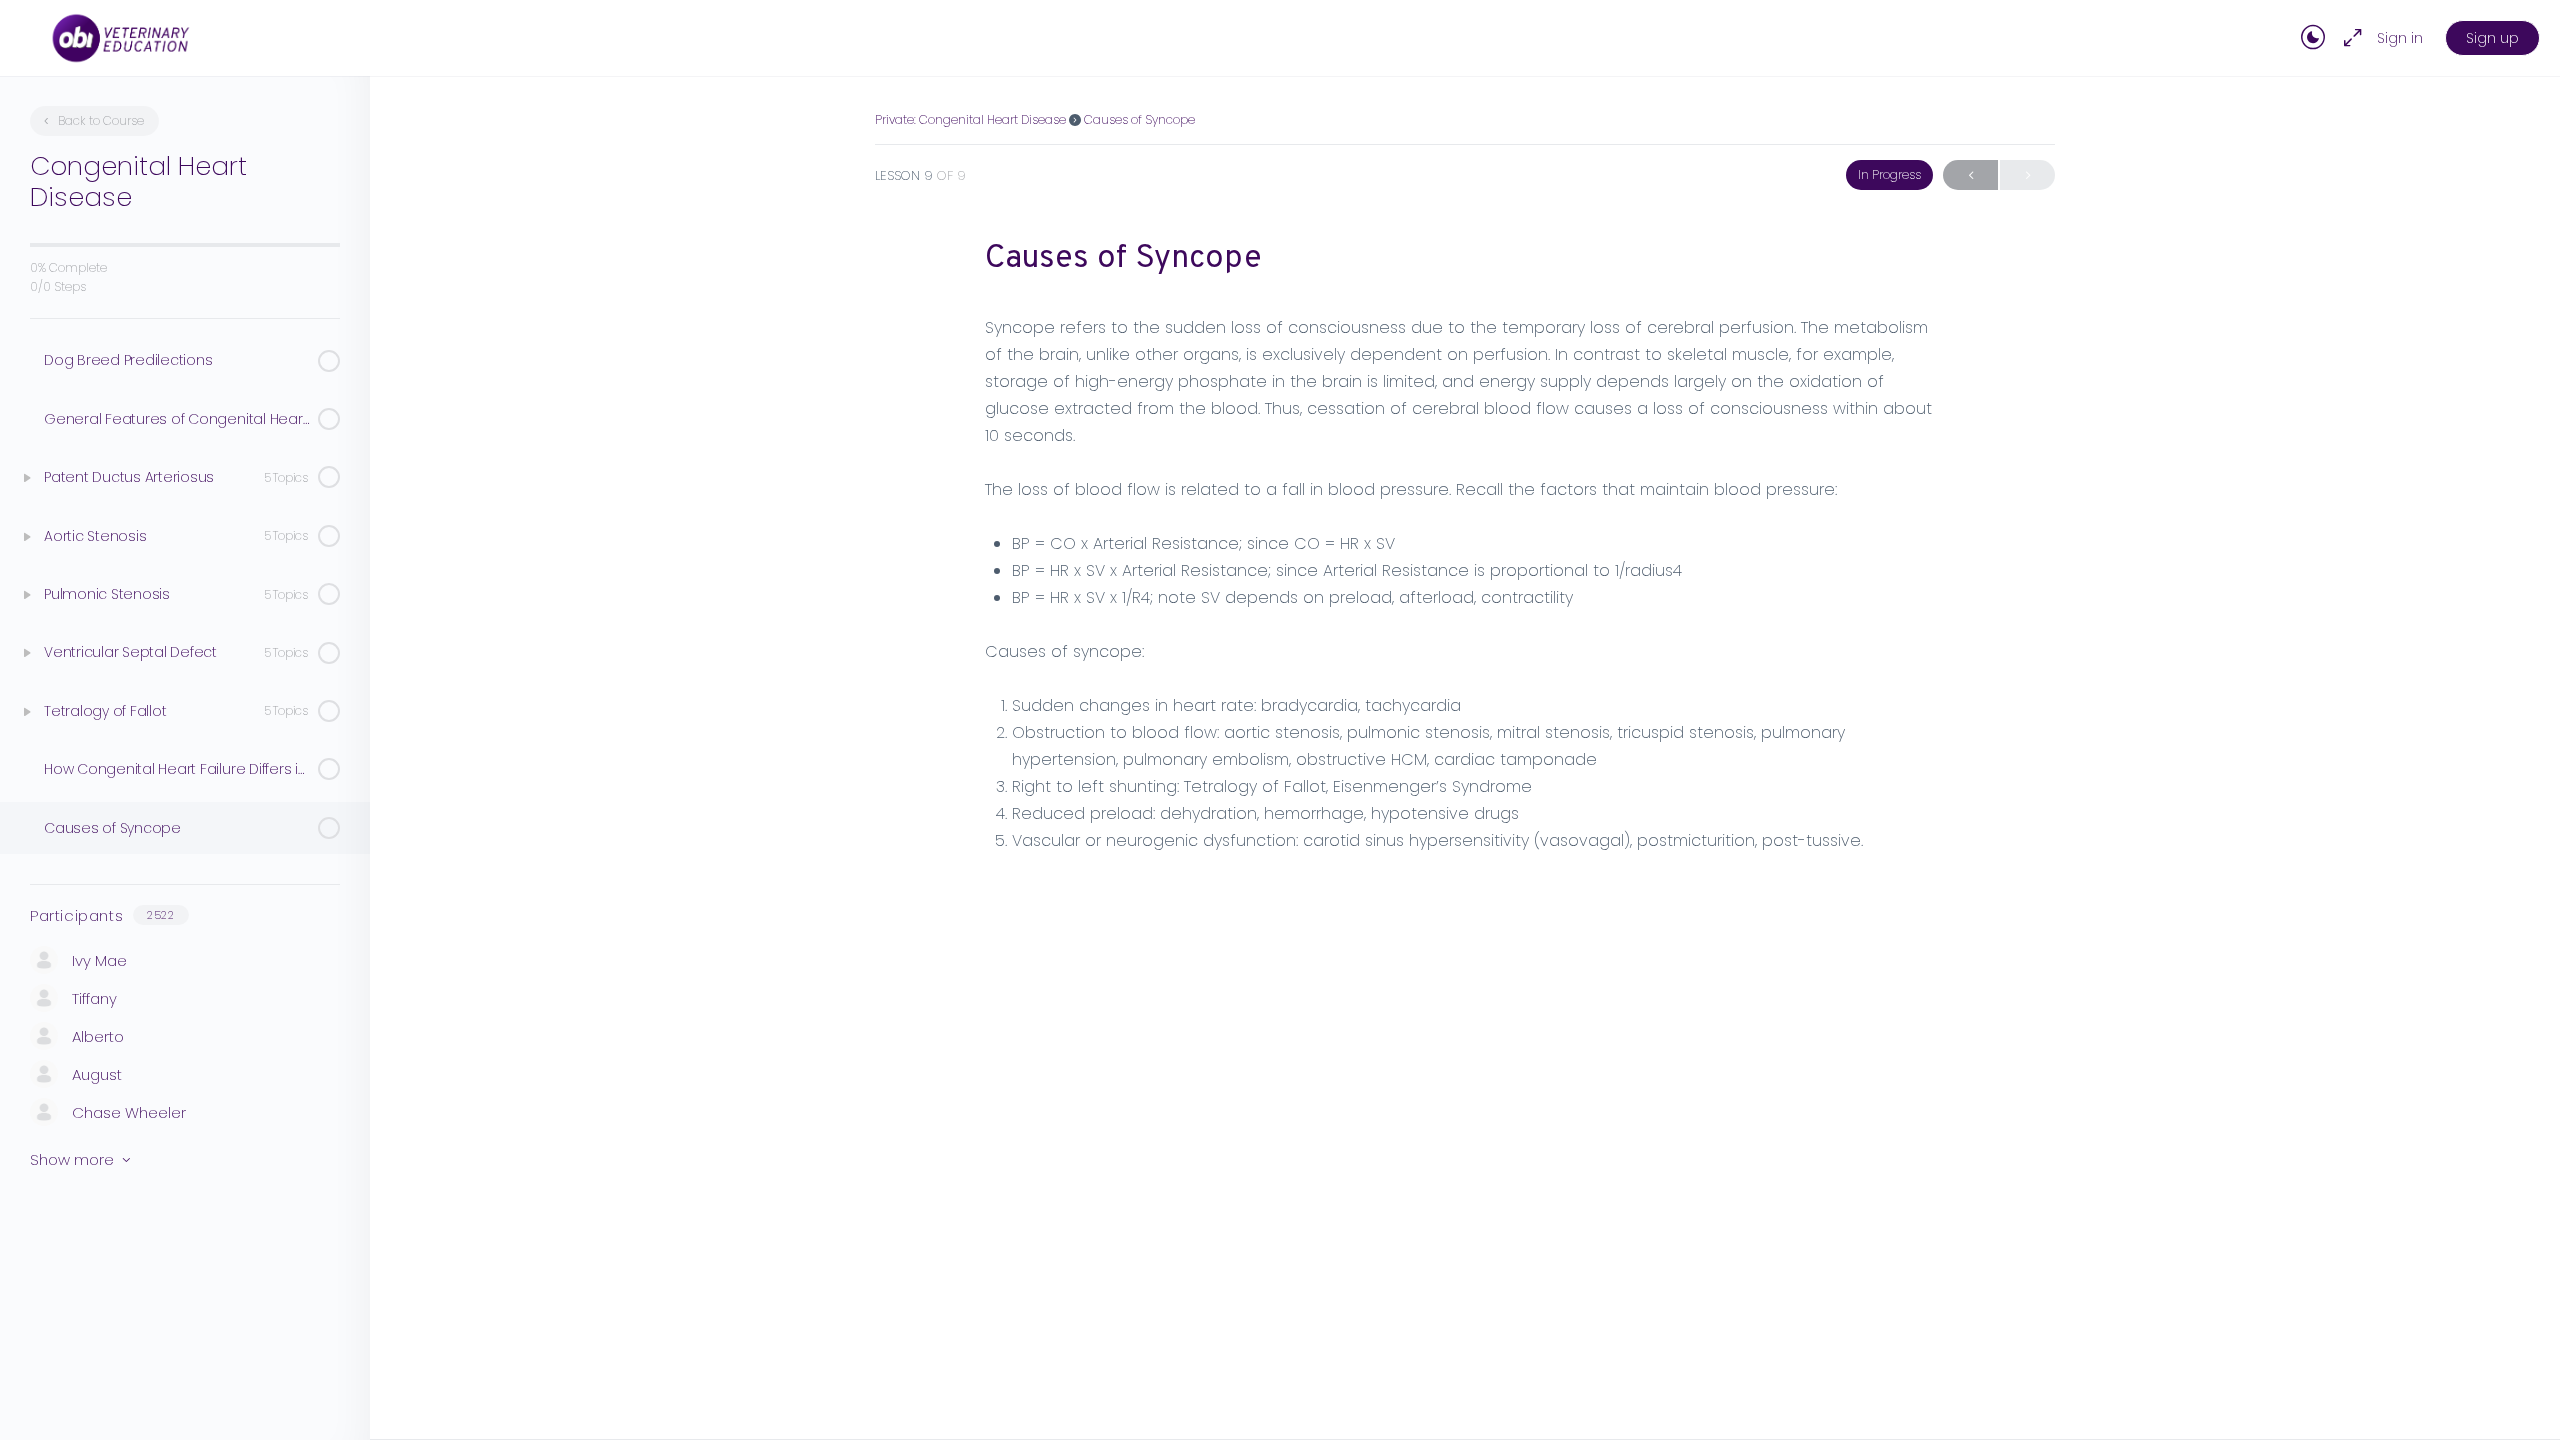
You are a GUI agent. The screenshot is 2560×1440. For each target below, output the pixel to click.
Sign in (2400, 38)
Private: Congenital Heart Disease (970, 119)
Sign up (2492, 38)
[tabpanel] (1465, 584)
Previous (1970, 175)
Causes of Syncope (1139, 119)
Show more (72, 1159)
